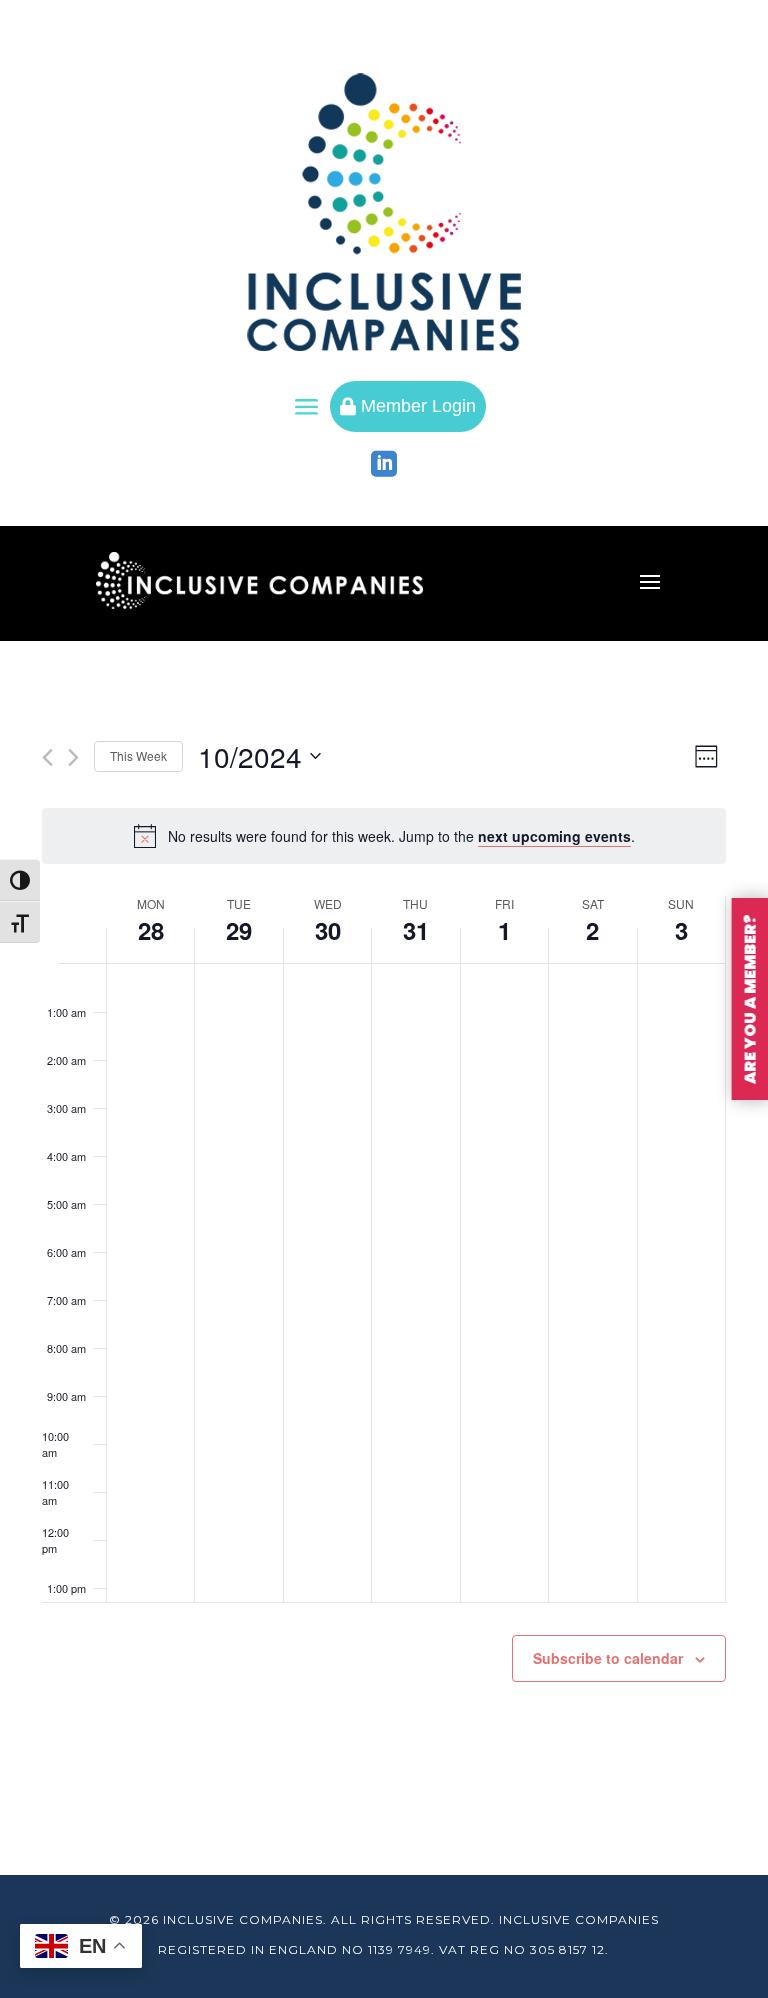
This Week (138, 755)
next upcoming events (554, 836)
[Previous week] (47, 757)
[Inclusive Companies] (384, 212)
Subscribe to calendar (608, 1658)
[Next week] (73, 757)
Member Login (408, 406)
